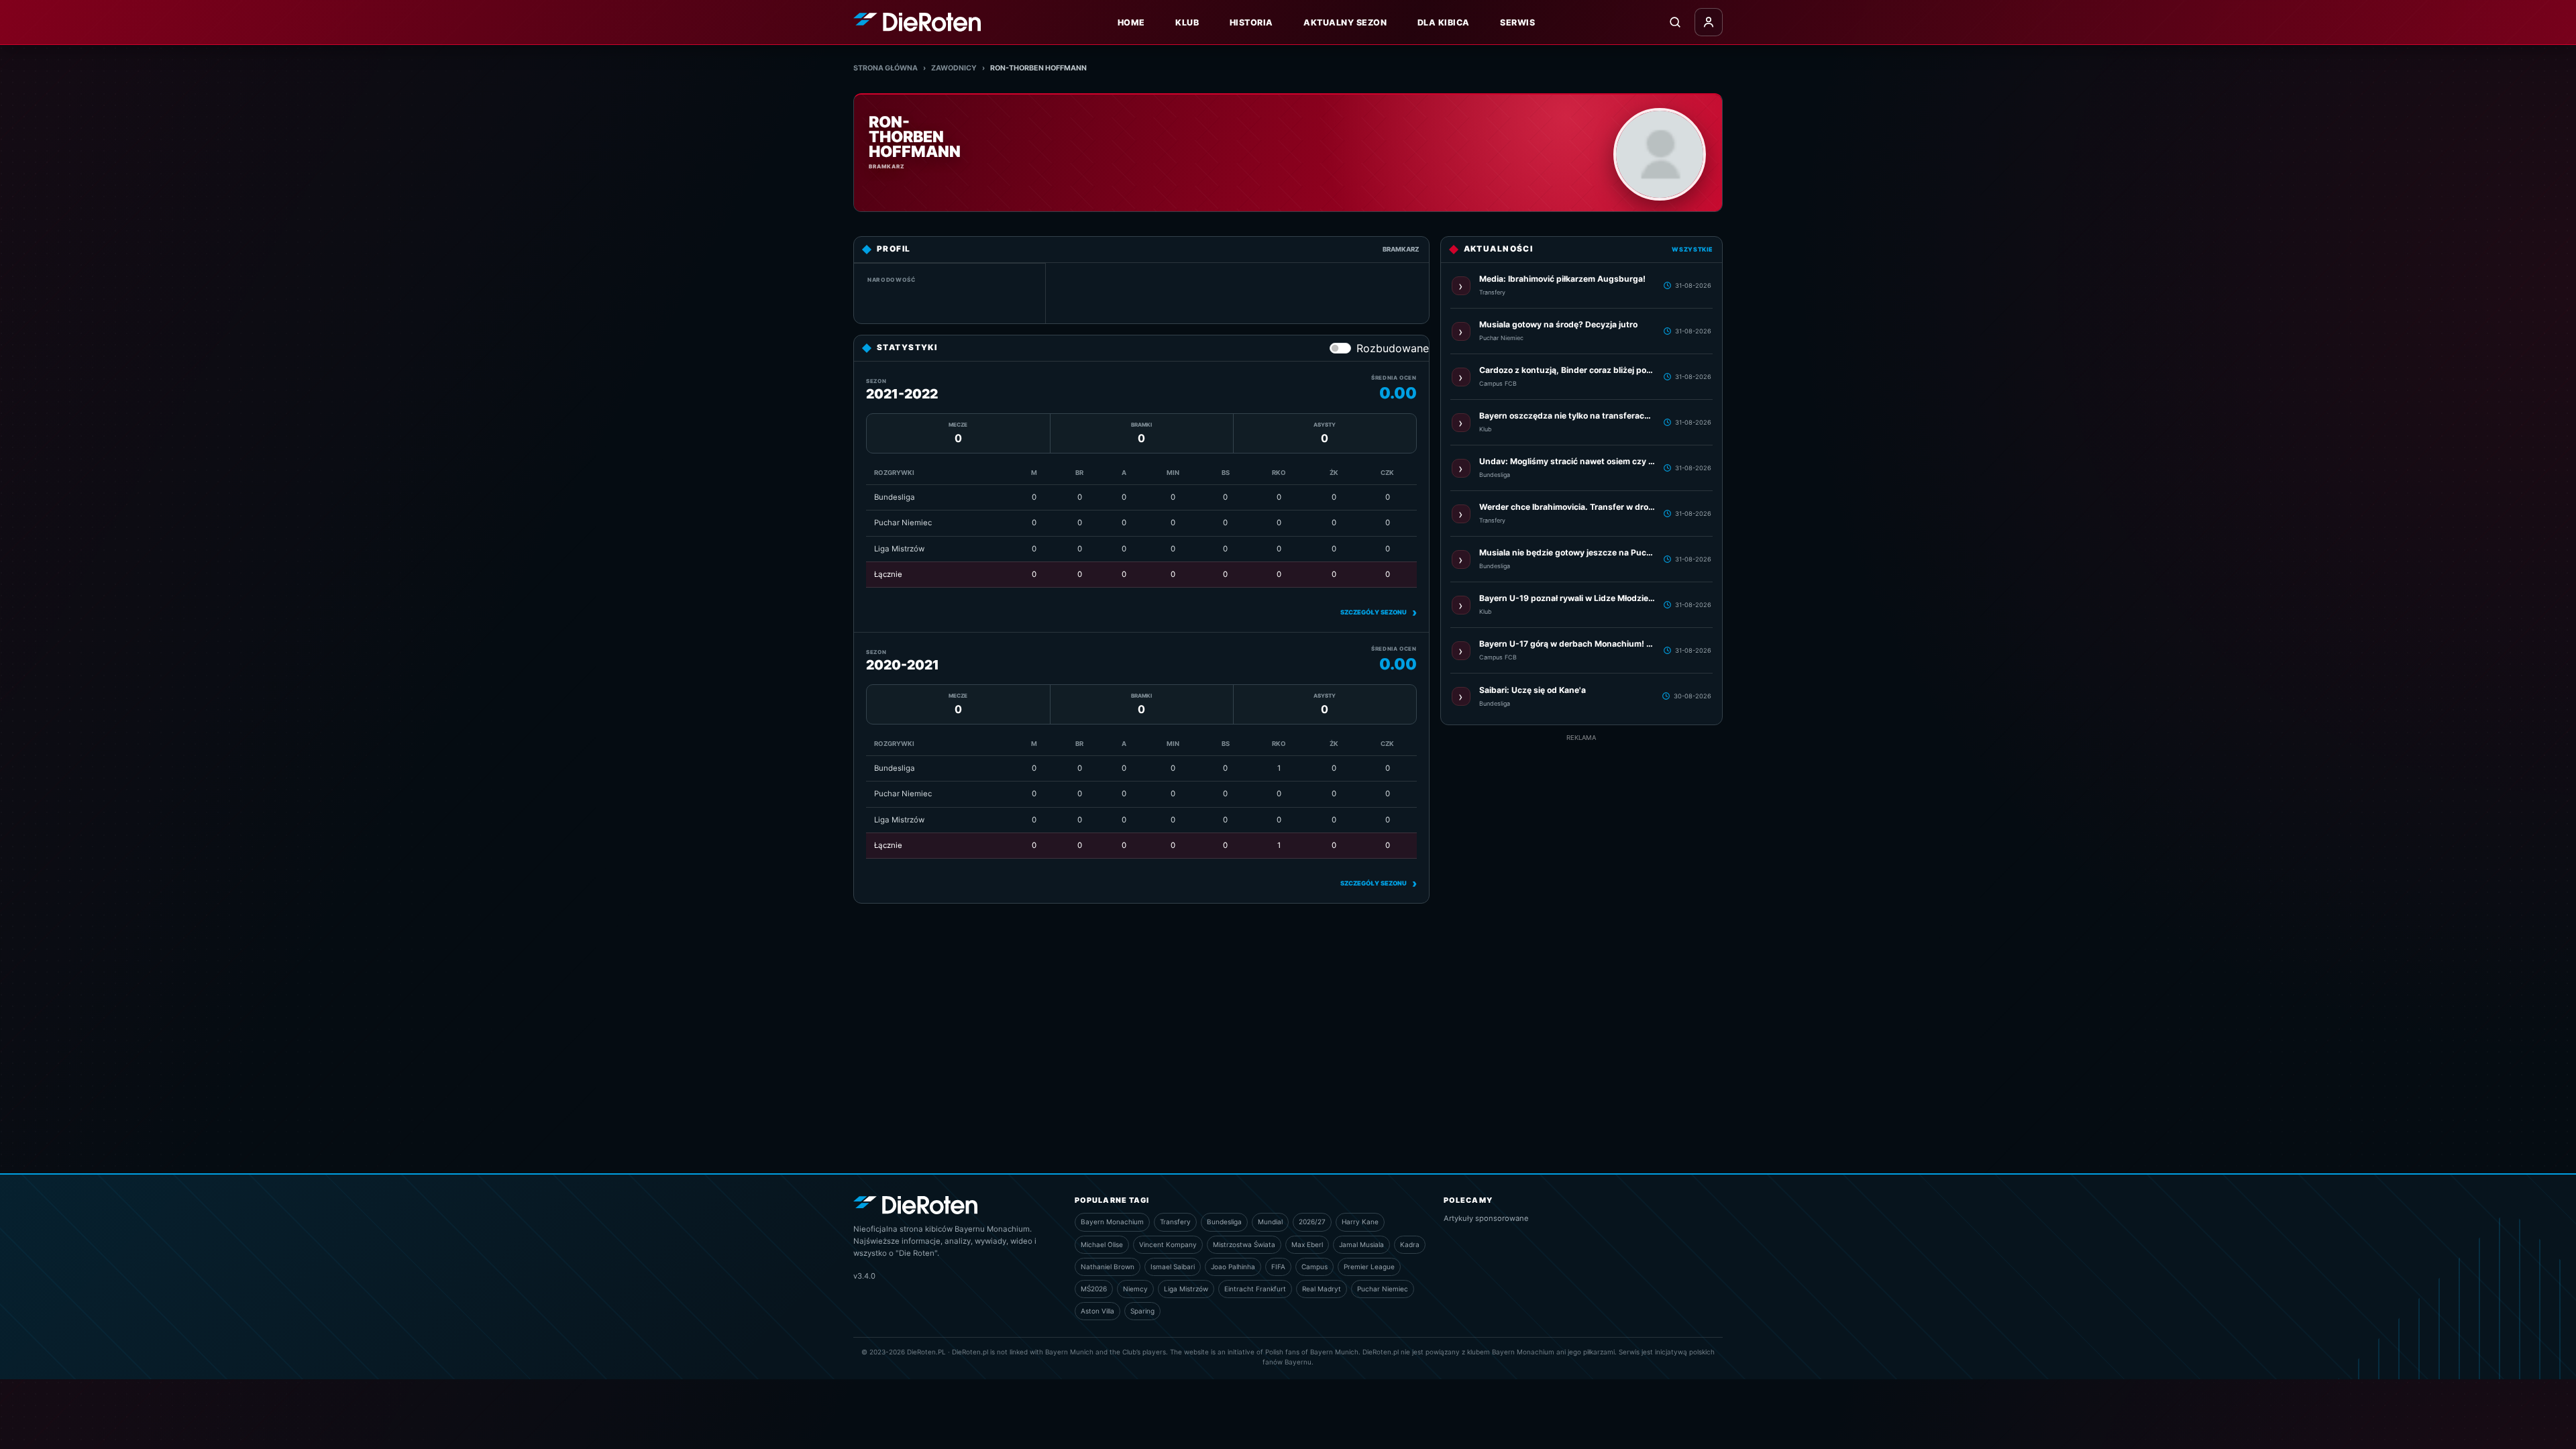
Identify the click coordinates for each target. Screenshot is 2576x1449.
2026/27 (1312, 1222)
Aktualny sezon (1345, 22)
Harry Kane (1360, 1222)
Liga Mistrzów (1186, 1289)
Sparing (1142, 1311)
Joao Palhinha (1233, 1267)
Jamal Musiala (1361, 1244)
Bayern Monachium (1112, 1222)
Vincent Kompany (1168, 1244)
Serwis (1517, 22)
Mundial (1270, 1222)
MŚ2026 (1094, 1289)
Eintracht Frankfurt (1255, 1289)
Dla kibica (1444, 22)
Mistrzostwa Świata (1244, 1244)
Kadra (1410, 1244)
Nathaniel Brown (1108, 1267)
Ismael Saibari (1173, 1267)
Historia (1251, 22)
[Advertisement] (1581, 944)
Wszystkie (1692, 249)
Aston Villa (1097, 1311)
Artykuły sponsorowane (1486, 1218)
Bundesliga (1224, 1222)
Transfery (1175, 1222)
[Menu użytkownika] (1709, 22)
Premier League (1369, 1267)
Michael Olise (1102, 1244)
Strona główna (885, 68)
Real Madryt (1322, 1289)
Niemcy (1135, 1289)
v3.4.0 (864, 1276)
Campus (1314, 1267)
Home (1131, 22)
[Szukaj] (1675, 22)
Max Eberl (1307, 1244)
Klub (1187, 22)
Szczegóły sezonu (1379, 612)
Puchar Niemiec (1383, 1289)
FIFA (1278, 1267)
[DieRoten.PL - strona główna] (917, 22)
